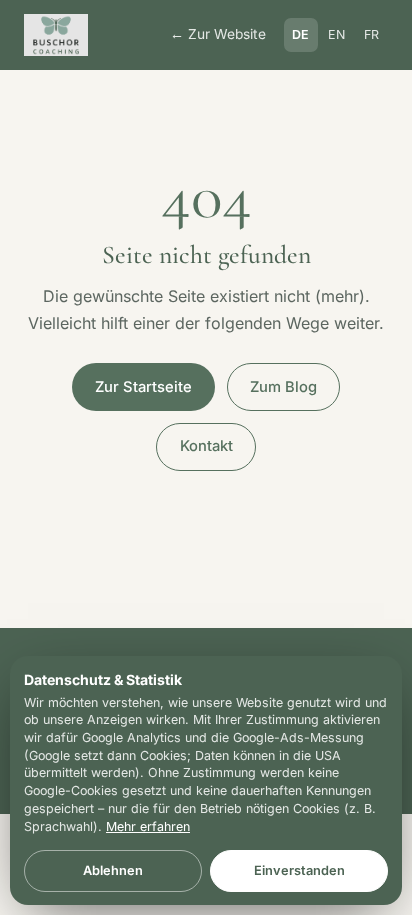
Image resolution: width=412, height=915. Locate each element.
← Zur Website (218, 34)
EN (337, 34)
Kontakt (206, 446)
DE (301, 34)
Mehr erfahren (148, 826)
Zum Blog (283, 387)
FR (372, 34)
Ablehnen (113, 870)
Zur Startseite (143, 387)
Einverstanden (299, 870)
